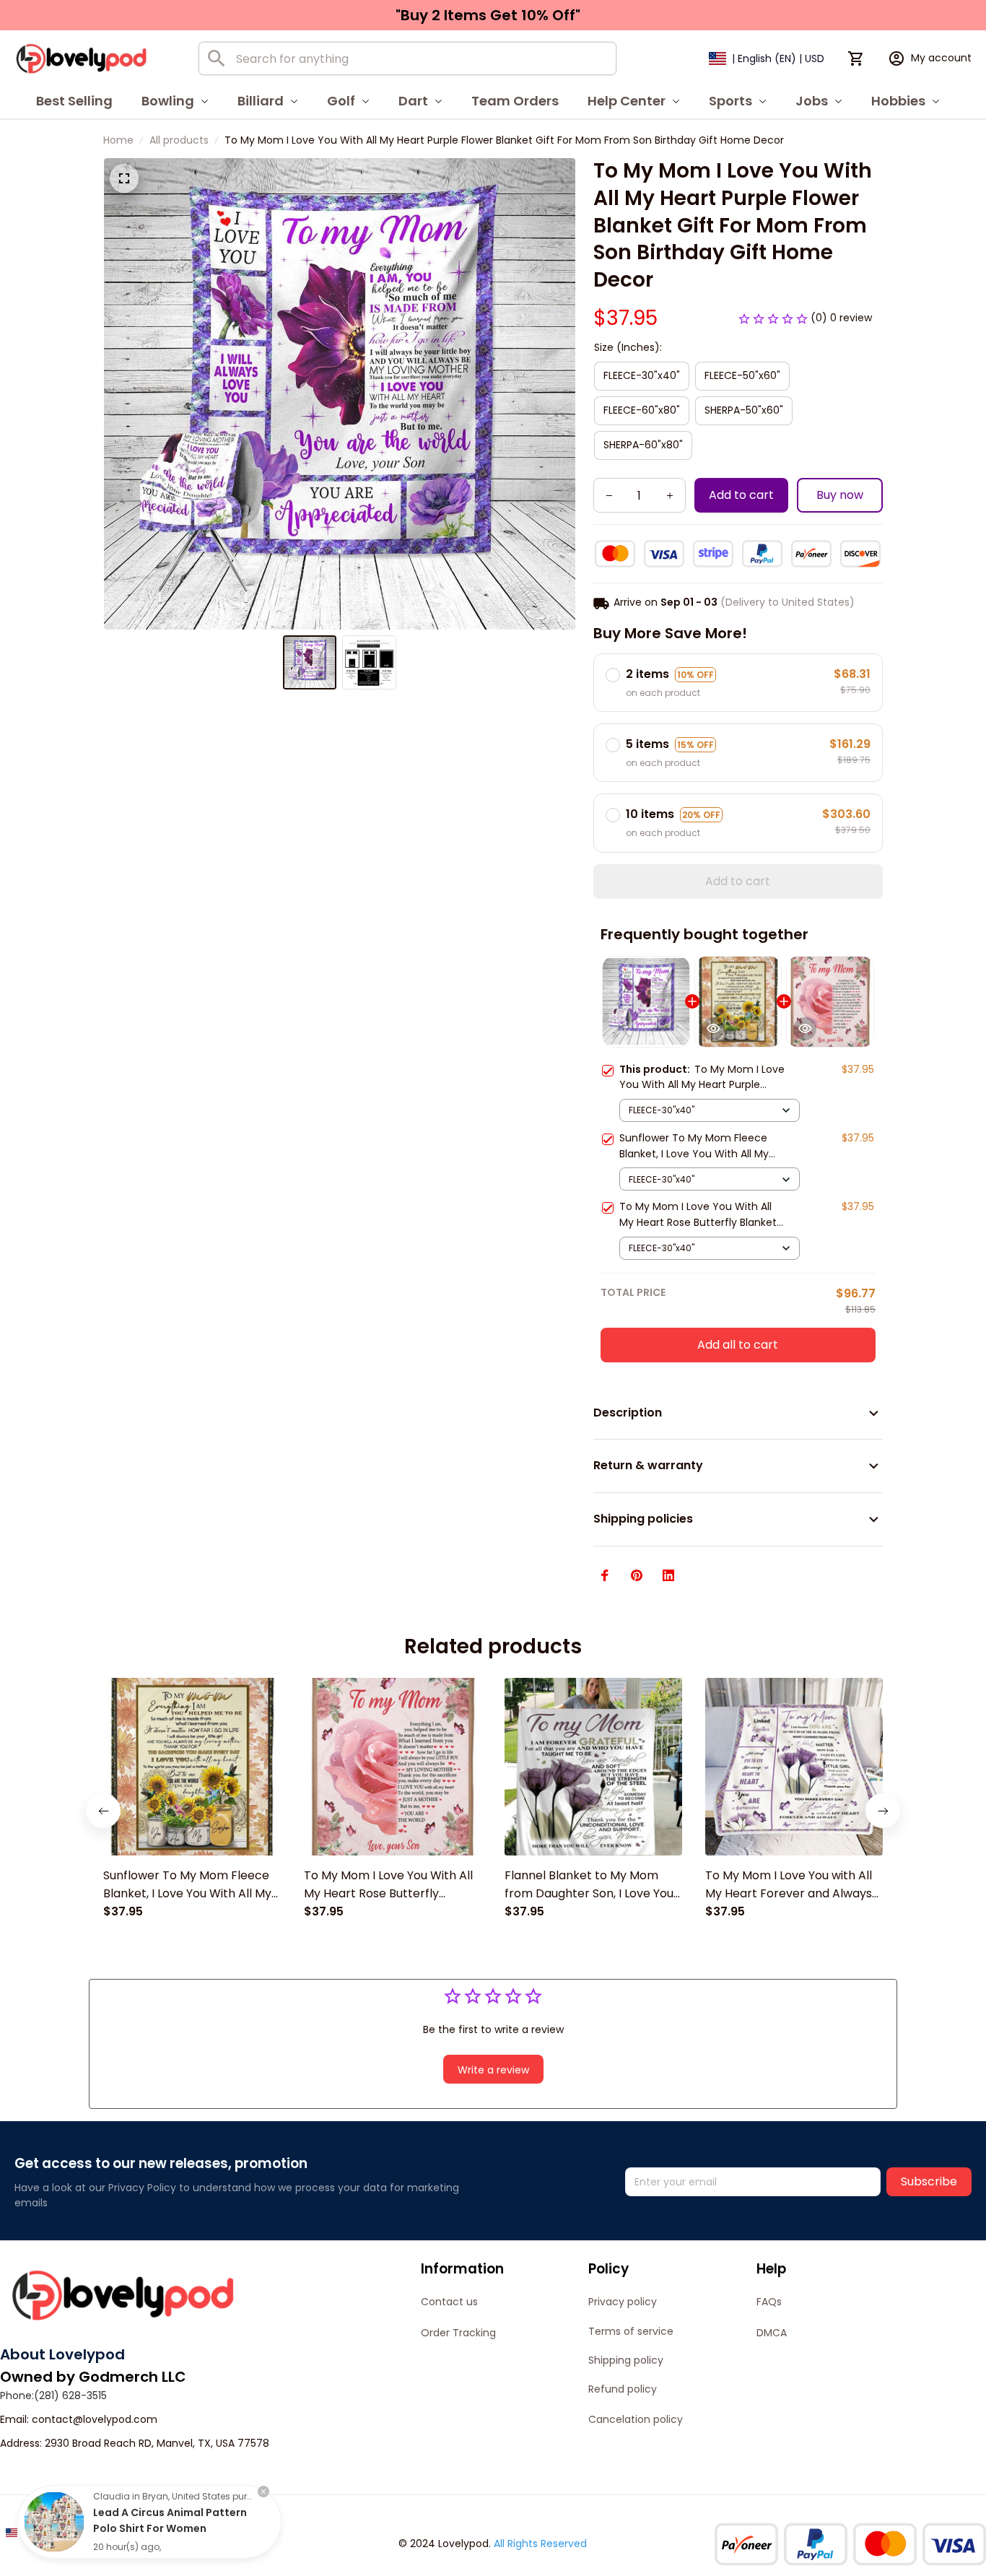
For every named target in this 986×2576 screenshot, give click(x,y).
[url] (95, 2420)
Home (118, 140)
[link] (54, 2522)
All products (179, 140)
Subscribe (929, 2181)
